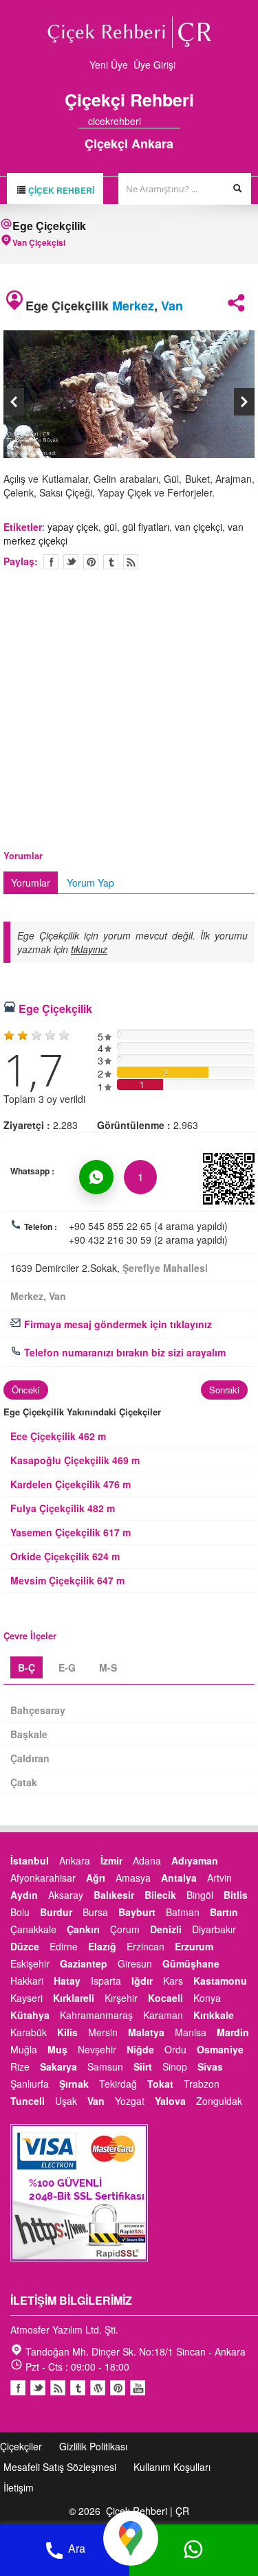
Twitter (71, 562)
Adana (147, 1860)
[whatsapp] (96, 1177)
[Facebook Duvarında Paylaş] (51, 562)
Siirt (143, 2066)
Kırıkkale (214, 2015)
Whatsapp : (32, 1171)
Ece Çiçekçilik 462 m (58, 1436)
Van (172, 306)
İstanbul (30, 1860)
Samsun (105, 2066)
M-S (108, 1667)
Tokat (160, 2084)
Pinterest (118, 2388)
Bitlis (236, 1895)
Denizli (166, 1929)
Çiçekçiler (21, 2446)
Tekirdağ (118, 2084)
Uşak (66, 2101)
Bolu (20, 1912)
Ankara (75, 1860)
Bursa (95, 1912)
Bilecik (160, 1895)
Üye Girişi (154, 65)
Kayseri (26, 1998)
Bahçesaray (38, 1710)
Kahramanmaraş (96, 2015)
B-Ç (26, 1667)
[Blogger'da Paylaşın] (131, 562)
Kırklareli (74, 1998)
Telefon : (41, 1227)
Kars (173, 1981)
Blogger (58, 2388)
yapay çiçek (73, 527)
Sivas (210, 2066)
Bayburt (137, 1912)
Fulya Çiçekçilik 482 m (63, 1508)
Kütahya (30, 2015)
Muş (57, 2049)
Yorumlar (31, 882)
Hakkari (27, 1981)
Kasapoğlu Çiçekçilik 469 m (75, 1460)
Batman (183, 1912)
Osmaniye (220, 2049)
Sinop (175, 2066)
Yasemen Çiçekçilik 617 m (71, 1532)
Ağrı (96, 1878)
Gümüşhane (191, 1963)
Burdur (56, 1912)
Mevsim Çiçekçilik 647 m (67, 1580)
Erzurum (194, 1946)
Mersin (103, 2032)
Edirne (64, 1946)
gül (110, 527)
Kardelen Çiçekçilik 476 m (71, 1484)
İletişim (19, 2487)
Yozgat (130, 2101)
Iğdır (142, 1981)
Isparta (106, 1981)
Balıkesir (114, 1895)
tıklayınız (89, 949)
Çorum (125, 1929)
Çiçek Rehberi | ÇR (148, 2511)
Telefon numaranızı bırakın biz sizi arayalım (123, 1352)
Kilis (67, 2032)
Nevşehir (97, 2049)
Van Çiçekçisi (39, 242)
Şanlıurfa (30, 2084)
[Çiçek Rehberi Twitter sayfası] (151, 121)
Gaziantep (84, 1963)
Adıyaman (195, 1860)
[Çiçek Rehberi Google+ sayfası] (163, 121)
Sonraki (224, 1390)
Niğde (140, 2049)
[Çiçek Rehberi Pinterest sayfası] (175, 121)
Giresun (135, 1963)
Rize (20, 2066)
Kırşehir (121, 1998)
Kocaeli (165, 1998)
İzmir (111, 1860)
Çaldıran (30, 1758)
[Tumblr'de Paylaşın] (111, 562)
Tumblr (78, 2388)
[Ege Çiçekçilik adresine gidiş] (131, 2537)
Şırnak (74, 2084)
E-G (67, 1667)
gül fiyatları (146, 527)
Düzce (25, 1946)
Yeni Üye (109, 65)
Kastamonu (220, 1981)
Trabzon (202, 2084)
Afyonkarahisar (43, 1878)
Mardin (233, 2032)
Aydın (24, 1895)
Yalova (170, 2101)
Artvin (219, 1878)
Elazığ (102, 1946)
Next (244, 402)
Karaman (163, 2015)
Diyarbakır (214, 1929)
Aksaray (66, 1895)
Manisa (191, 2032)
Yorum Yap (90, 882)
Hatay (67, 1981)
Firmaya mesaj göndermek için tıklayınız (117, 1324)
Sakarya (58, 2066)
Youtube (98, 2388)
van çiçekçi (198, 527)
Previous (14, 402)
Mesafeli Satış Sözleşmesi (60, 2467)
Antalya (179, 1878)
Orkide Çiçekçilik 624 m (65, 1556)
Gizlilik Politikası (93, 2446)
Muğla (24, 2049)
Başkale (29, 1734)
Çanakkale (33, 1929)
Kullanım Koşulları (172, 2467)
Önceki (26, 1390)
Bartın (224, 1912)
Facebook (18, 2388)
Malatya (146, 2032)
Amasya (133, 1878)
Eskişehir (30, 1963)
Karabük (29, 2032)
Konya (207, 1998)
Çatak (24, 1782)
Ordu (175, 2049)
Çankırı (83, 1929)
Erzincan (146, 1946)
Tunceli (28, 2101)
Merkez (133, 306)
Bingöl (200, 1895)
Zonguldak (219, 2101)
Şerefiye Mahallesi (165, 1268)
